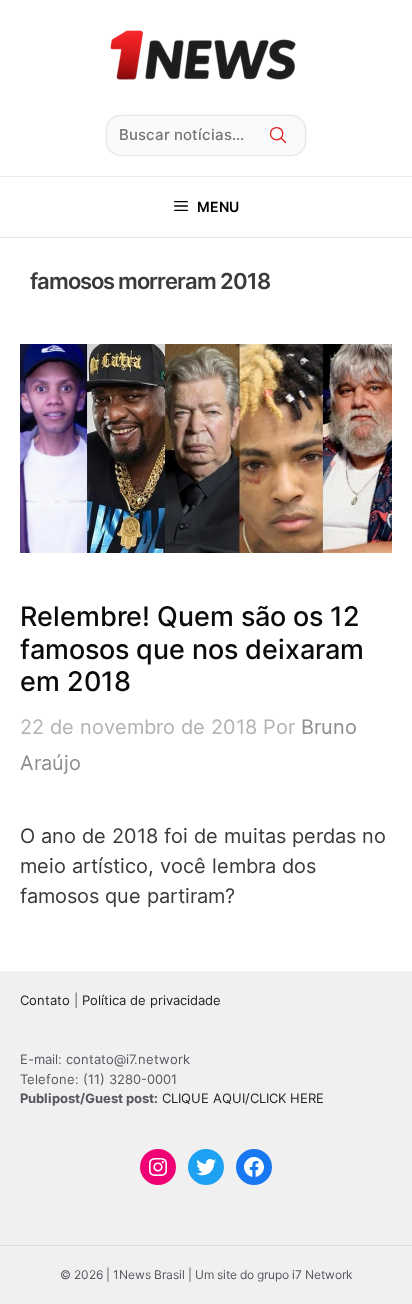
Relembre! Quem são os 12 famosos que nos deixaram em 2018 (192, 649)
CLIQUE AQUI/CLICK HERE (243, 1098)
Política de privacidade (151, 1000)
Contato (45, 1000)
